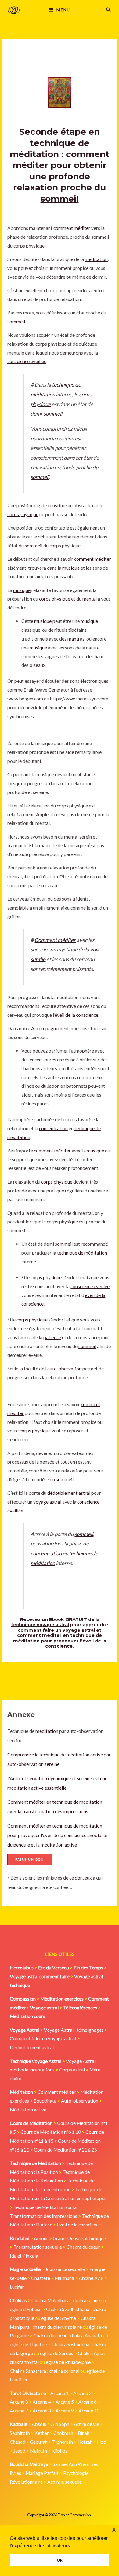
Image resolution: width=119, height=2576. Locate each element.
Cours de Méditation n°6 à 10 (51, 2132)
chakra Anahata (86, 2335)
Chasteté (41, 2278)
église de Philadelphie (69, 2362)
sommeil (60, 199)
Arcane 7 (19, 2411)
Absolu (39, 2424)
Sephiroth (20, 2433)
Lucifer (17, 2287)
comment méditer (72, 228)
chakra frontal (24, 2362)
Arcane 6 (88, 2402)
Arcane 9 (65, 2411)
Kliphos (60, 2451)
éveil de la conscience (76, 1015)
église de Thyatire (28, 2344)
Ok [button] (60, 2560)
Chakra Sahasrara (28, 2371)
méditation (46, 1731)
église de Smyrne (59, 2318)
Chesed (18, 2442)
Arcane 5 (65, 2402)
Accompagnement (50, 1028)
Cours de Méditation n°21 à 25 (65, 2150)
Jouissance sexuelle (65, 2269)
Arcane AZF (91, 2278)
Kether (42, 2433)
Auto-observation (80, 2101)
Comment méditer (55, 940)
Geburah (39, 2442)
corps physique (23, 514)
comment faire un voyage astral (56, 1630)
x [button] (114, 2529)
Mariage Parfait (42, 2473)
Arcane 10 (89, 2411)
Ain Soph (60, 2424)
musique (71, 568)
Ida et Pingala (24, 2256)
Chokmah (63, 2433)
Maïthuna (64, 2278)
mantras (76, 639)
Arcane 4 (42, 2402)
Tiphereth (63, 2442)
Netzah (85, 2442)
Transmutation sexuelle (38, 2247)
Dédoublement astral (32, 2047)
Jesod (19, 2451)
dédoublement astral (69, 1493)
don (79, 1878)
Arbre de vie (87, 2424)
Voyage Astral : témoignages (74, 2030)
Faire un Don (30, 1859)
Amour (41, 2238)
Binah (84, 2433)
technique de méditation (82, 1253)
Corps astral (72, 2070)
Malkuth (38, 2451)
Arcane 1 (60, 2393)
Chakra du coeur (83, 2247)
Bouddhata (45, 2101)
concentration (53, 1128)
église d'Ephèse (26, 2309)
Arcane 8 (42, 2411)
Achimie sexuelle (65, 2482)
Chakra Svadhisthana (68, 2309)
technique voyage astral (40, 1625)
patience (52, 1337)
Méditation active (28, 2110)
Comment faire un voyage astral (43, 2038)
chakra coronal (64, 2371)
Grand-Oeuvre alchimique (79, 2238)
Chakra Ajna (90, 2353)
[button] (109, 10)
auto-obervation (64, 1369)
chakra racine (86, 2300)
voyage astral (47, 1502)
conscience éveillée (27, 361)
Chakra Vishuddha (70, 2344)
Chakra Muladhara (50, 2300)
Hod (102, 2442)
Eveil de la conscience (79, 2225)
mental (90, 599)
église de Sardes (57, 2353)
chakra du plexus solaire (57, 2327)
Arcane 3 (19, 2402)
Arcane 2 (82, 2393)
